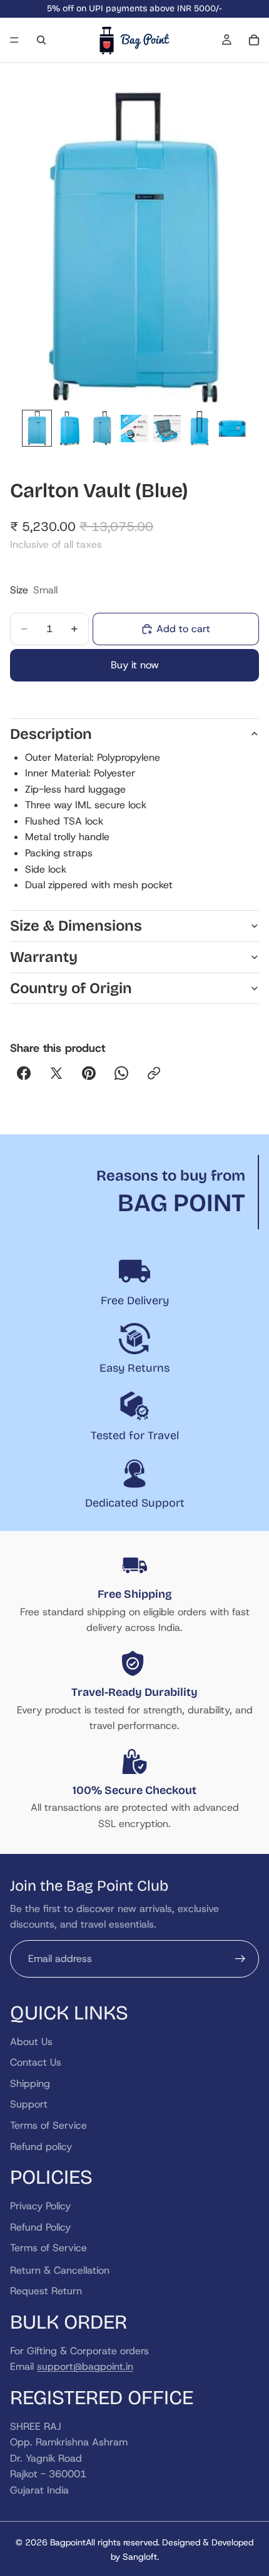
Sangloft (140, 2557)
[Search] (41, 40)
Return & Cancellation (60, 2270)
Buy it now (135, 665)
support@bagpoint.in (85, 2366)
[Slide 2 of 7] (69, 428)
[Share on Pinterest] (89, 1073)
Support (29, 2104)
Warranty (44, 957)
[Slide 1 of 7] (37, 428)
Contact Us (36, 2062)
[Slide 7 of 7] (232, 428)
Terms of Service (48, 2125)
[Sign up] (240, 1958)
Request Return (46, 2291)
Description (51, 734)
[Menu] (14, 40)
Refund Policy (40, 2227)
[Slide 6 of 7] (200, 428)
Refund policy (41, 2146)
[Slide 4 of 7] (134, 428)
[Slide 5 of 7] (167, 428)
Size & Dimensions (76, 926)
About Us (31, 2041)
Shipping (30, 2083)
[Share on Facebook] (24, 1073)
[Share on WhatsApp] (121, 1073)
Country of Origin (71, 988)
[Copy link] (154, 1073)
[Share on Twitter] (56, 1073)
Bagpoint (68, 2542)
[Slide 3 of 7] (102, 428)
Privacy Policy (40, 2206)
